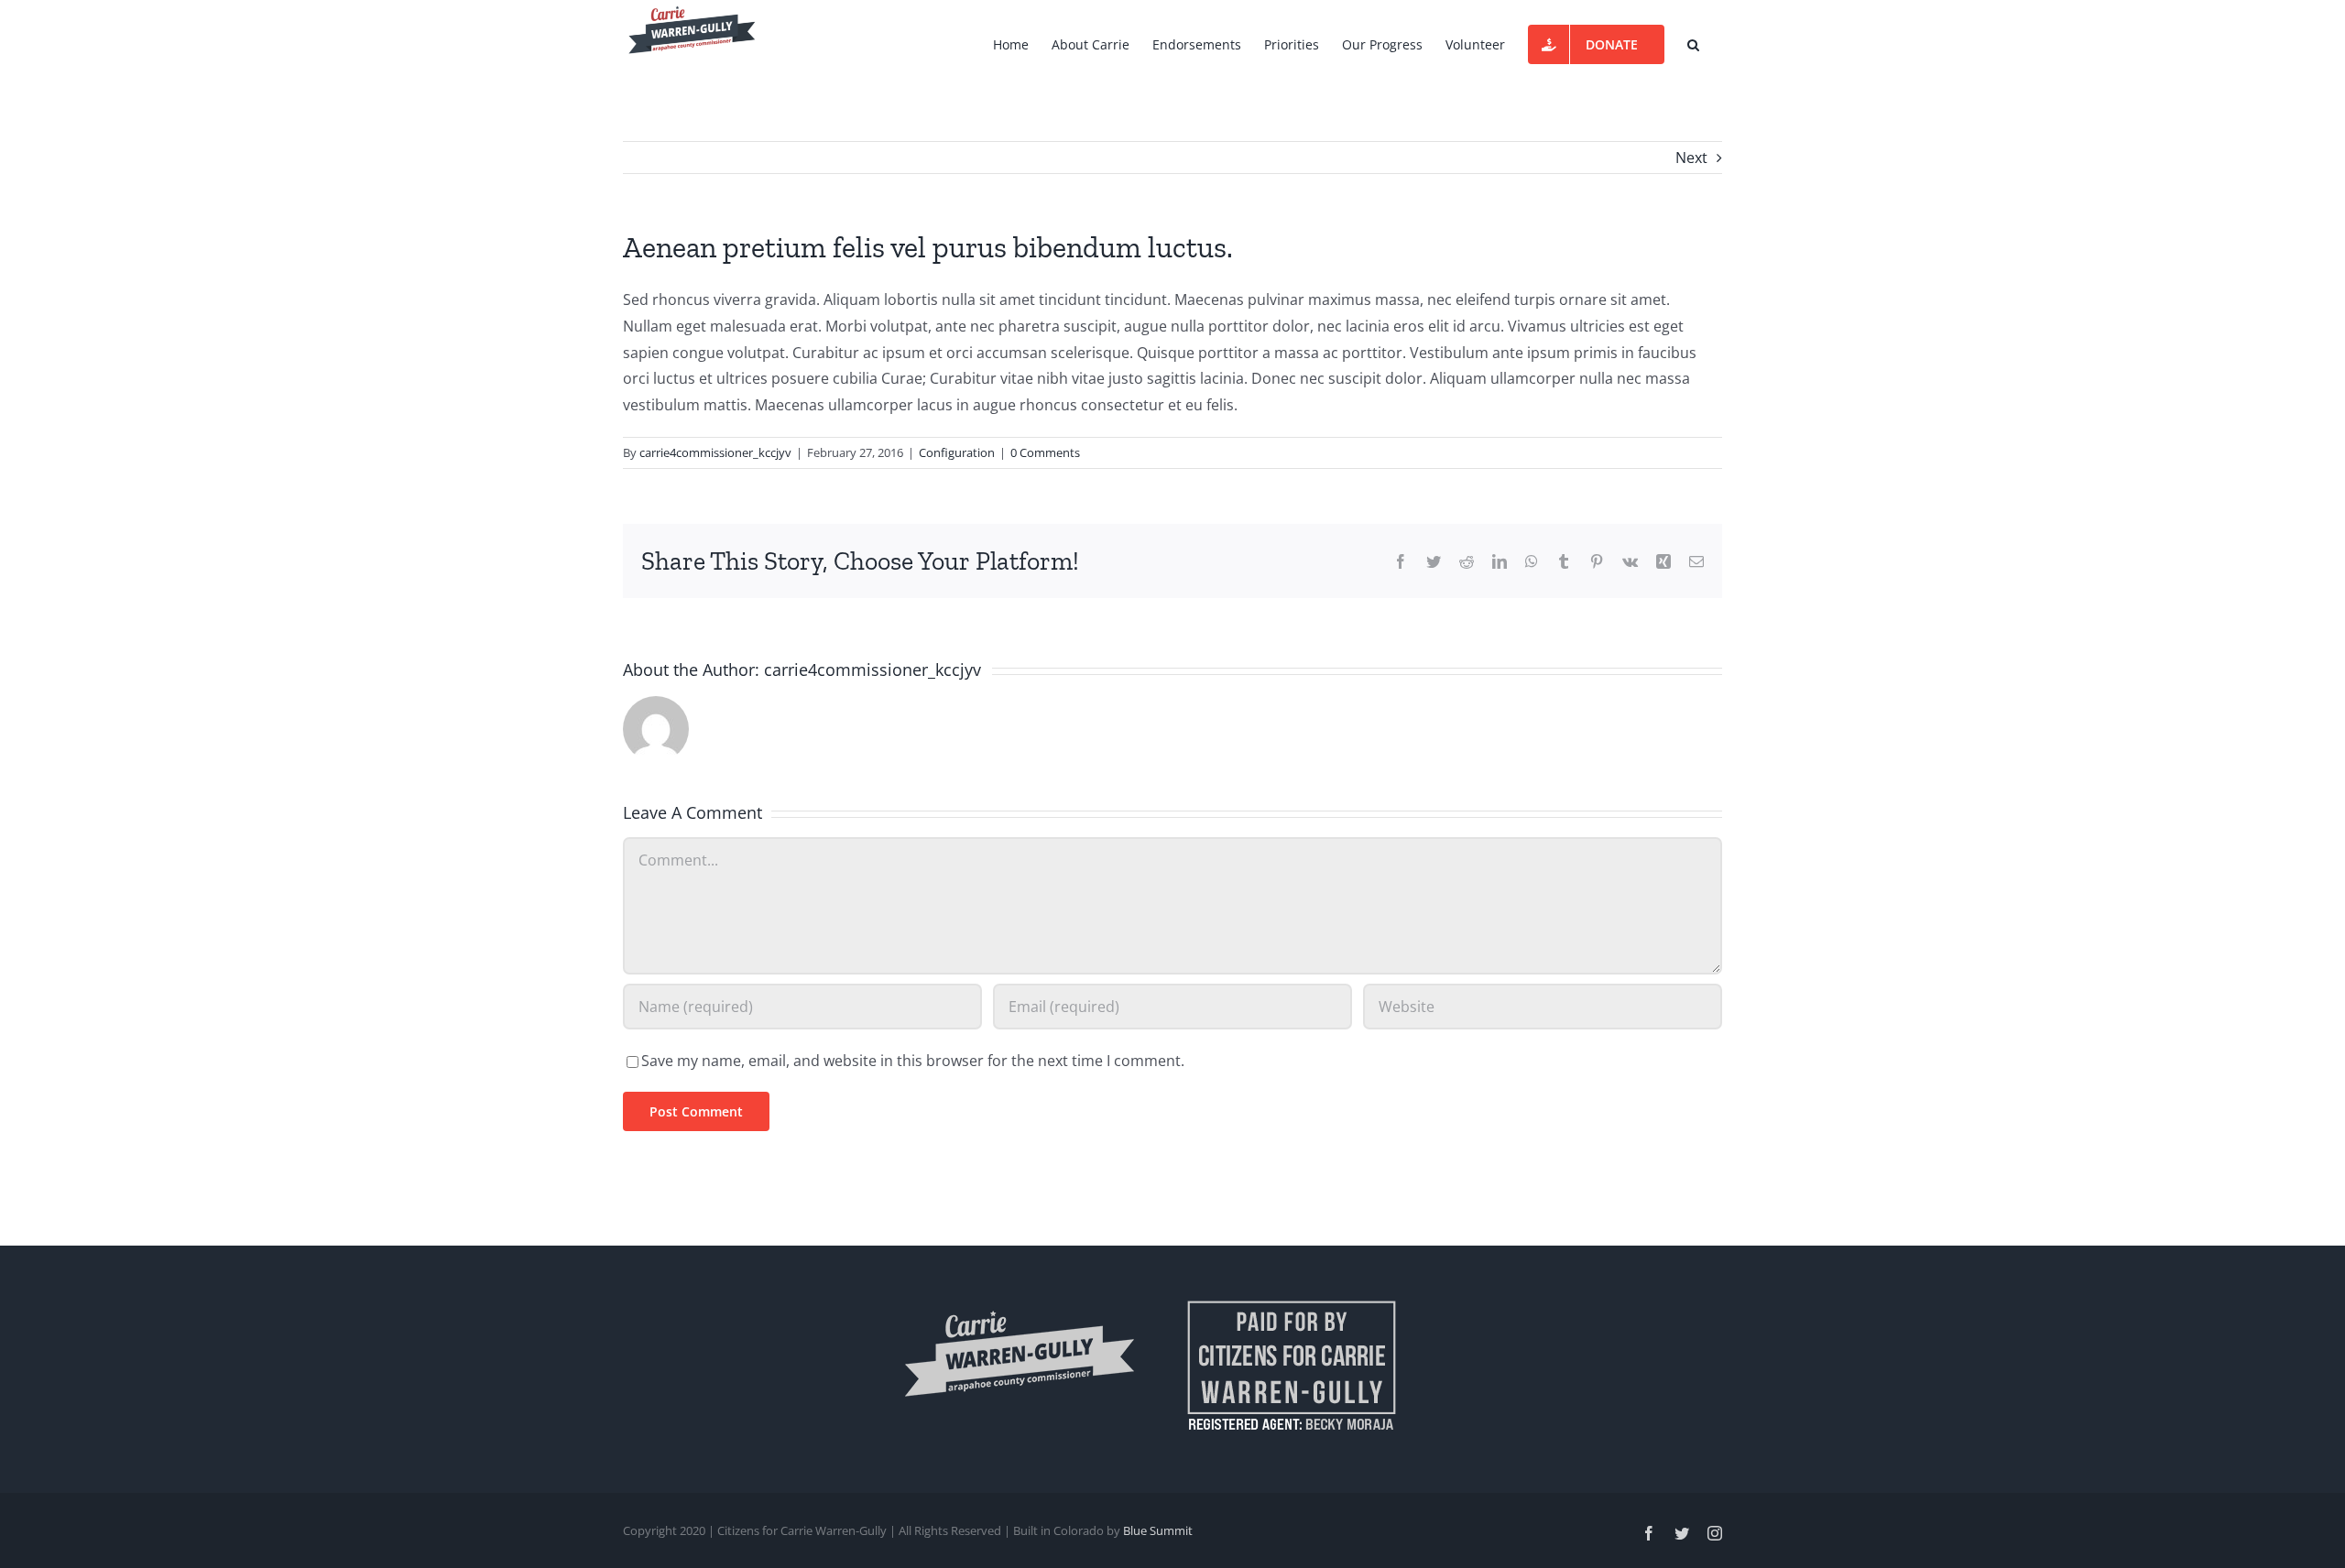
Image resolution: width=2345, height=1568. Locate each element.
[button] (1693, 43)
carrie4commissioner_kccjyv (715, 452)
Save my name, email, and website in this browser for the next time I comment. (913, 1061)
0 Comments (1045, 452)
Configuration (957, 452)
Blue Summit (1158, 1530)
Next (1691, 158)
